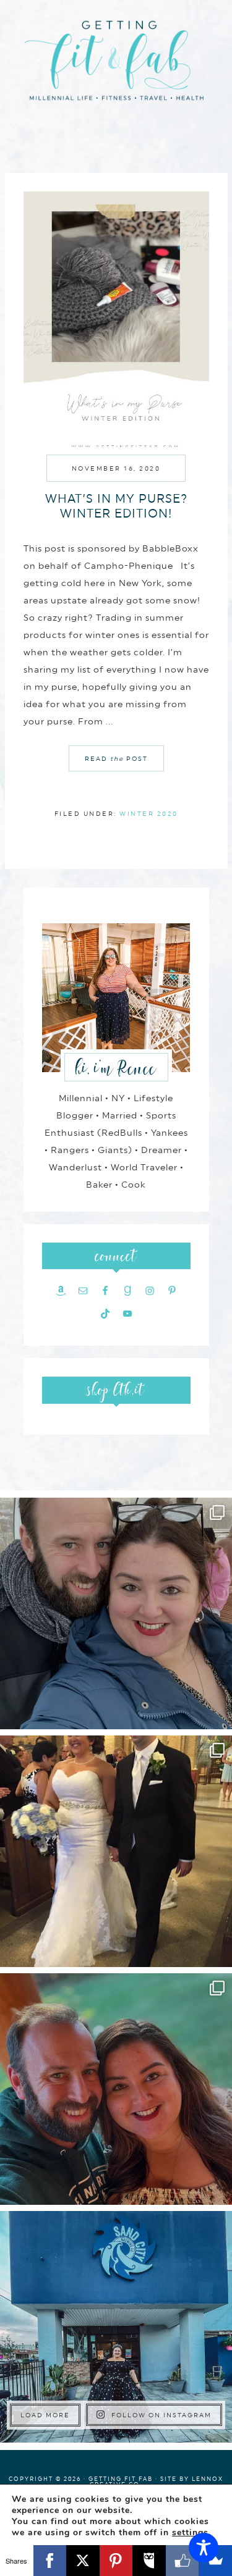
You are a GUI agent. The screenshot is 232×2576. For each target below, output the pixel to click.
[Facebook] (50, 2561)
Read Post (116, 758)
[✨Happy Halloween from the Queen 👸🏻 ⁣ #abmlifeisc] (116, 2327)
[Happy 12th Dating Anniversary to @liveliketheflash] (116, 2089)
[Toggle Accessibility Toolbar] (204, 2548)
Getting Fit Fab (116, 66)
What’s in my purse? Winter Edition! (116, 506)
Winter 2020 (149, 813)
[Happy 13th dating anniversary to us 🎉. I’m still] (116, 1613)
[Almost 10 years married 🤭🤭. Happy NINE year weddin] (116, 1851)
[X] (83, 2561)
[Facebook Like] (183, 2561)
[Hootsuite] (149, 2561)
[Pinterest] (116, 2561)
